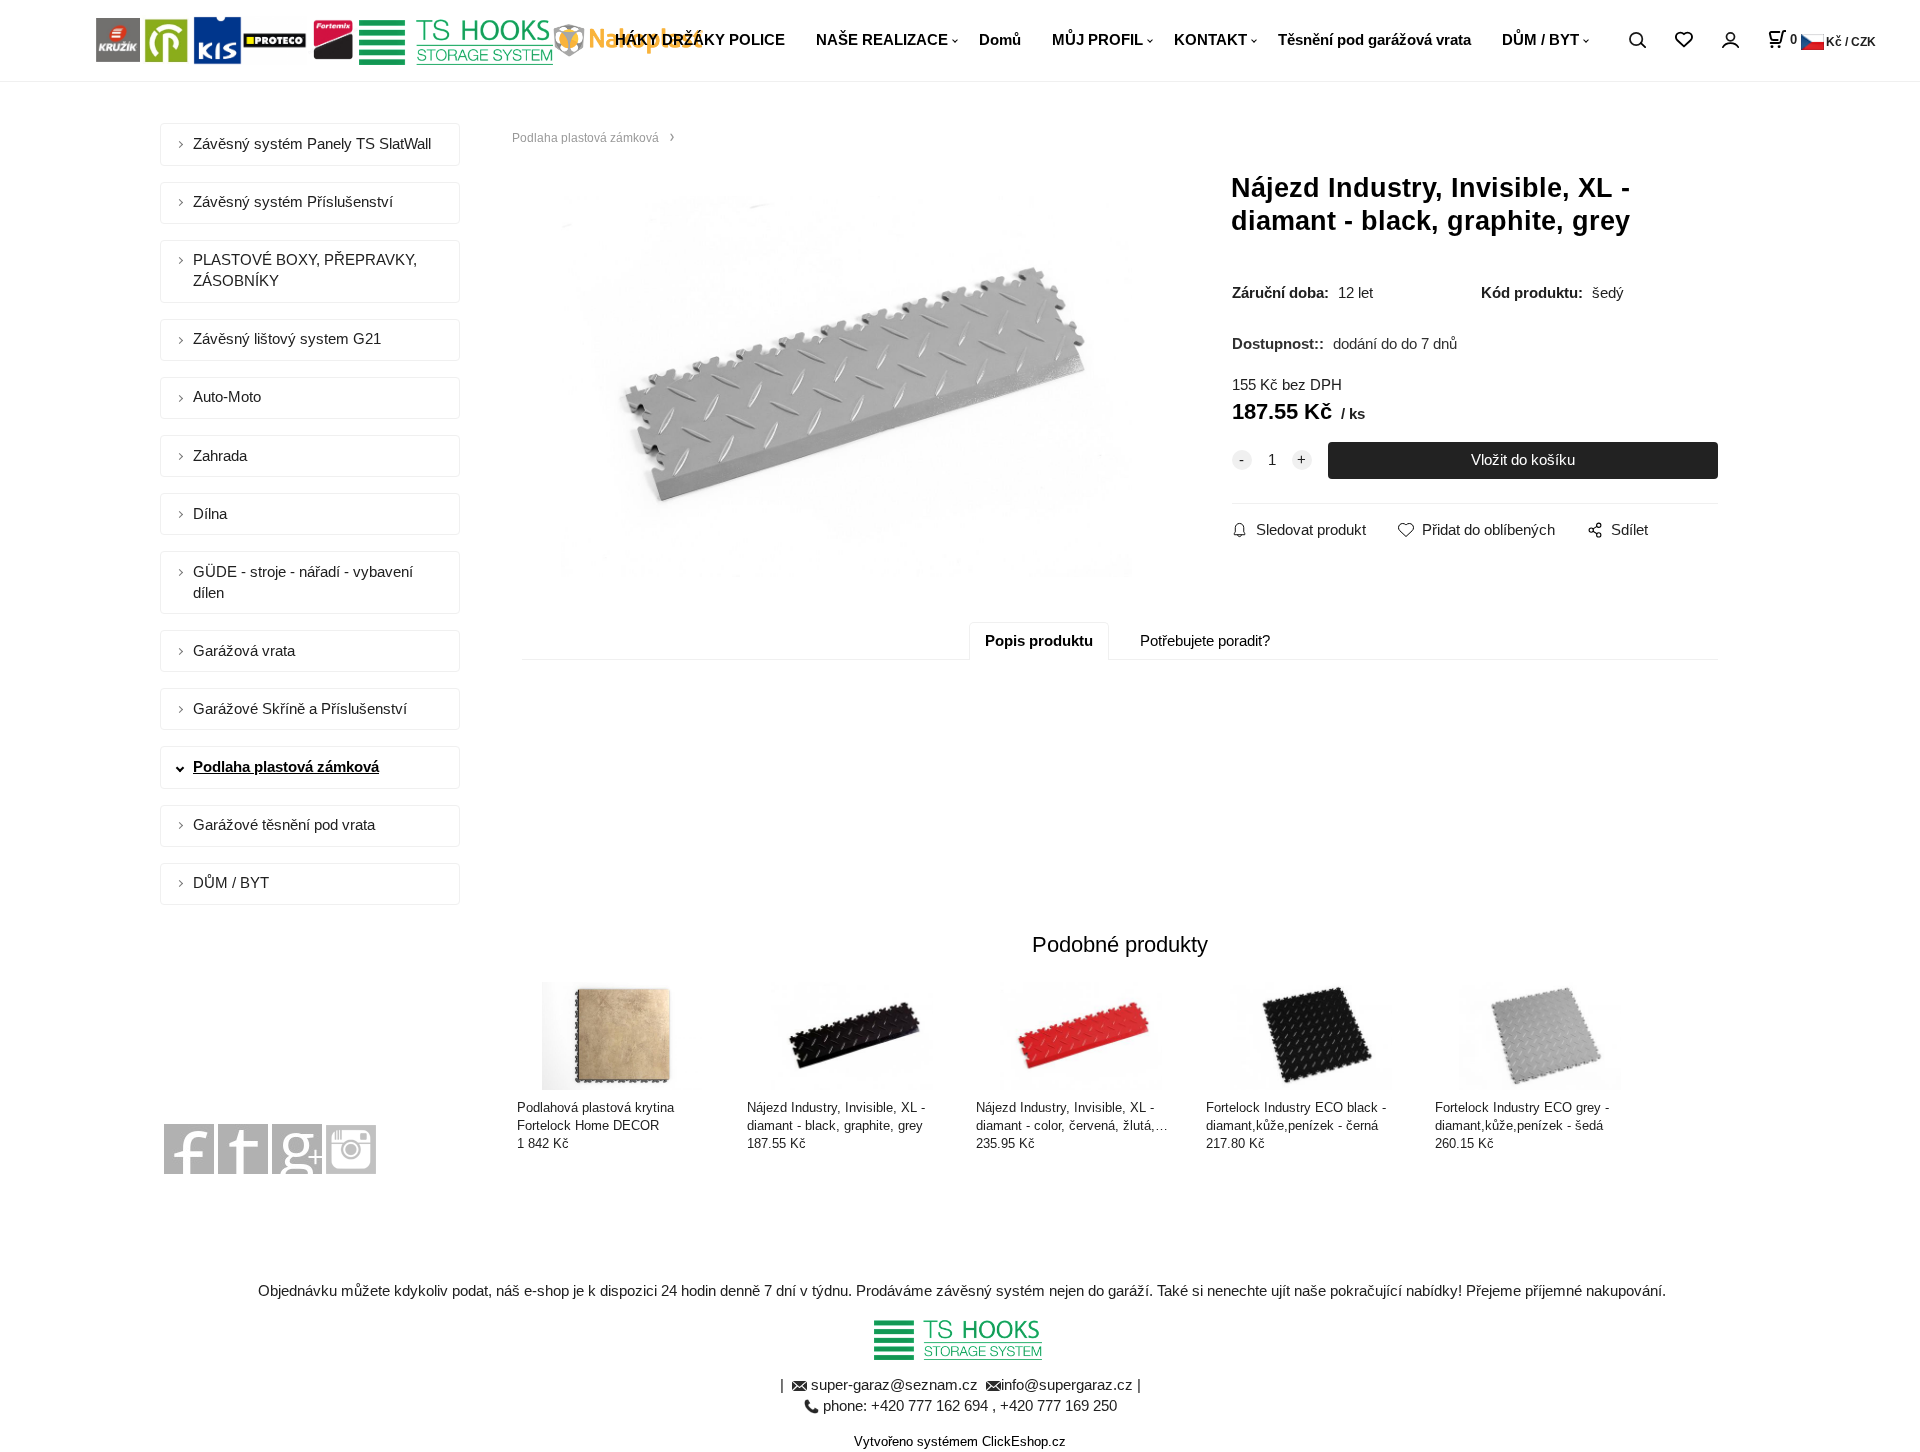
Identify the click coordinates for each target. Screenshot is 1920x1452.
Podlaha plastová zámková (286, 766)
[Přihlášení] (1730, 40)
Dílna (210, 513)
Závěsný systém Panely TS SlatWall (312, 143)
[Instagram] (351, 1147)
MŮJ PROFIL (1097, 39)
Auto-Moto (227, 396)
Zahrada (220, 455)
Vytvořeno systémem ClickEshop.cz (960, 1441)
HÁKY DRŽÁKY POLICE (700, 39)
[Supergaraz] (189, 1147)
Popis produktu (1039, 640)
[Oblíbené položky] (1683, 40)
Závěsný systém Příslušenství (293, 201)
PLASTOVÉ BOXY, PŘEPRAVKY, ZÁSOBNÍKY (305, 270)
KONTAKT (1210, 39)
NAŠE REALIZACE (882, 39)
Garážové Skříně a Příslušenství (300, 708)
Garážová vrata (244, 650)
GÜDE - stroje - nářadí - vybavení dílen (303, 582)
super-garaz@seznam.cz (896, 1384)
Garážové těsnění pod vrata (284, 824)
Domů (1000, 39)
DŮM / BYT (1540, 39)
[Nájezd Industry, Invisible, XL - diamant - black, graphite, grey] (846, 386)
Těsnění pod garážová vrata (1374, 39)
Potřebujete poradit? (1205, 640)
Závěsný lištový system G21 (287, 338)
